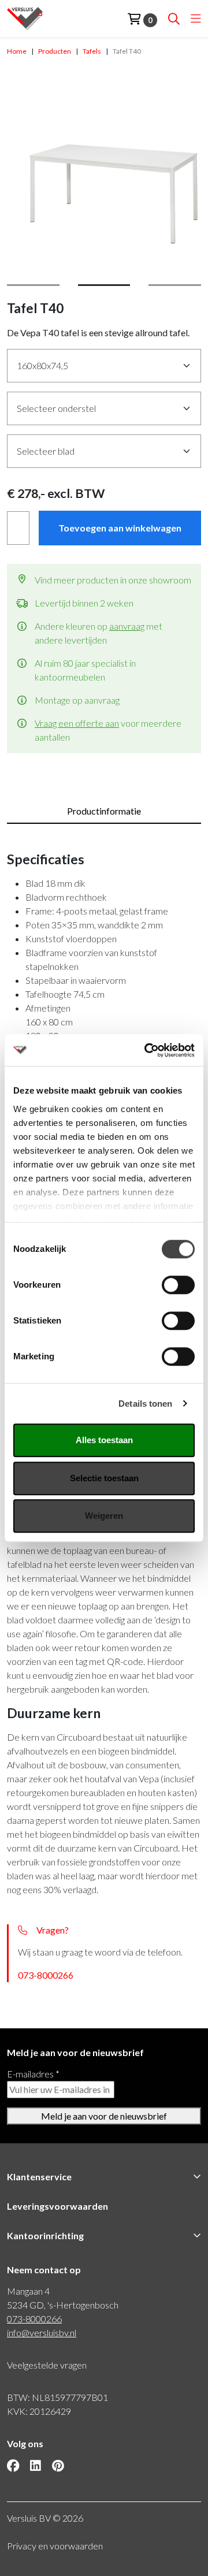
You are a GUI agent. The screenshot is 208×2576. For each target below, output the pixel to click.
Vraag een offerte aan (77, 723)
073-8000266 (46, 1975)
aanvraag (127, 626)
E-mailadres (33, 2074)
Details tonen (145, 1404)
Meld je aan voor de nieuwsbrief (104, 2116)
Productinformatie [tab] (104, 811)
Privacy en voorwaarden (55, 2546)
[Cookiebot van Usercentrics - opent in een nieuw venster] (147, 1050)
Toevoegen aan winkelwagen (120, 528)
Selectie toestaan (104, 1478)
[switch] (178, 1285)
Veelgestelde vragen (47, 2365)
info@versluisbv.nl (42, 2332)
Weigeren (104, 1516)
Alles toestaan (104, 1440)
